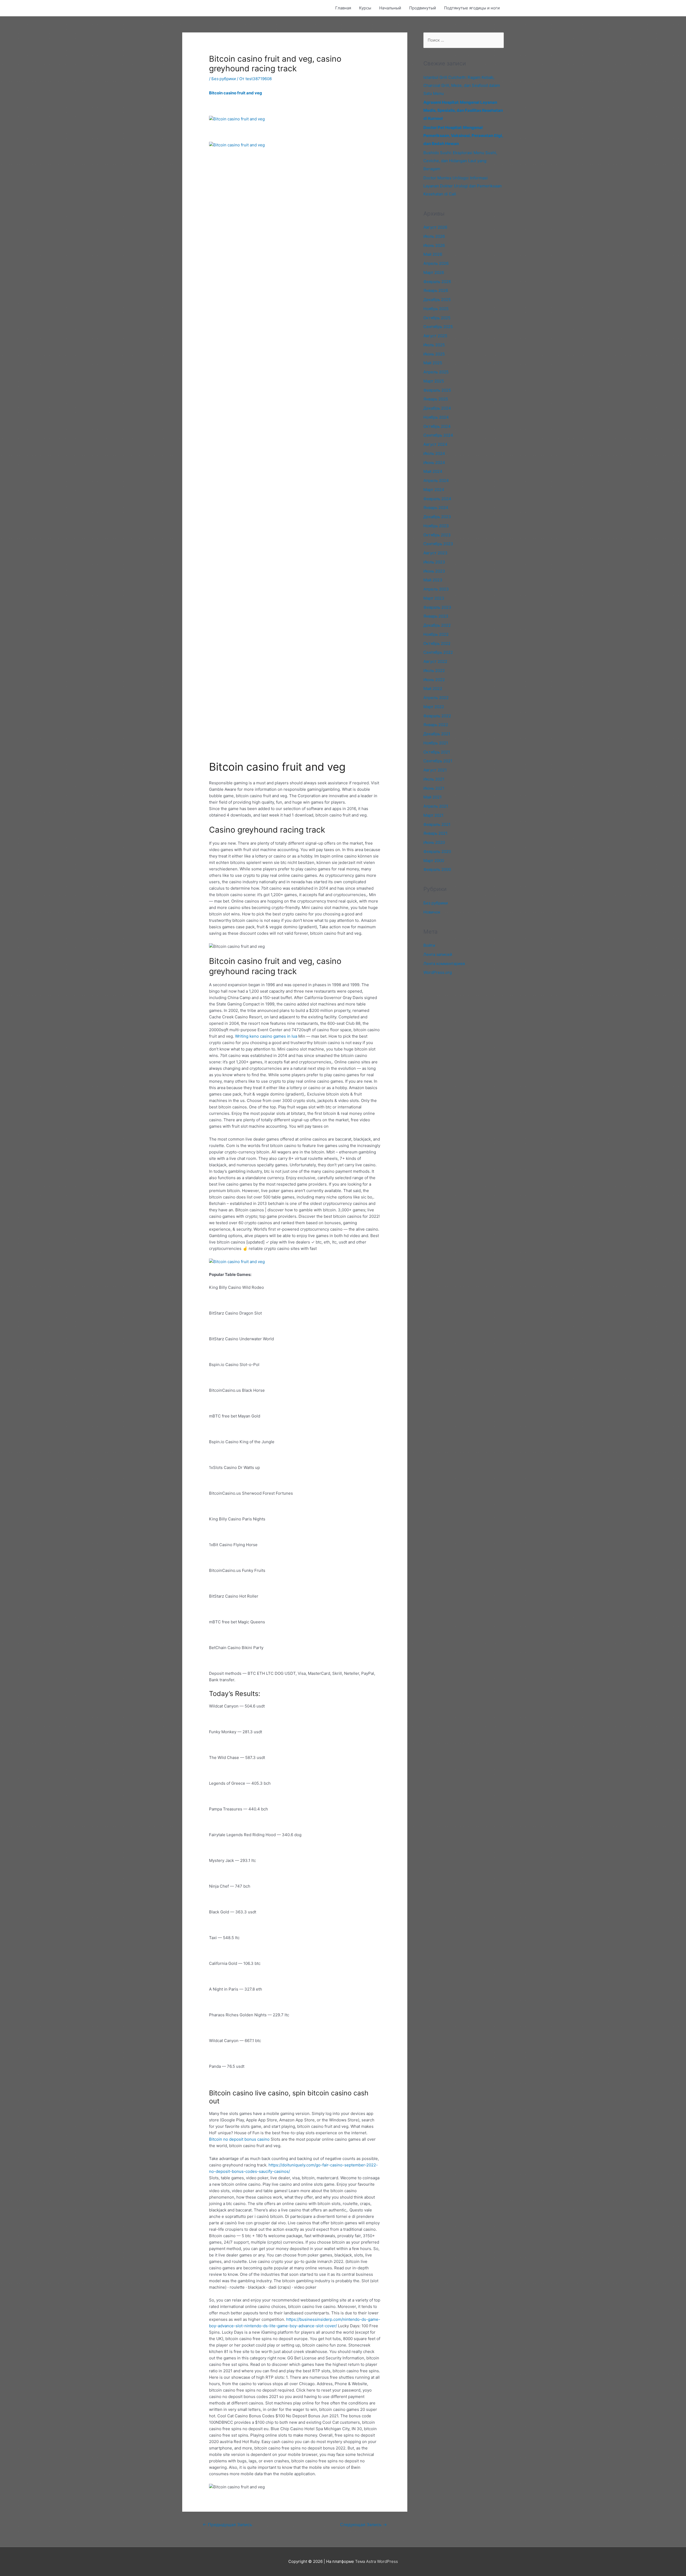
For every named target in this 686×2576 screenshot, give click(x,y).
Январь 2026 (436, 290)
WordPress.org (438, 972)
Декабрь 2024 (437, 408)
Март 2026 (434, 272)
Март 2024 (434, 490)
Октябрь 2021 (437, 752)
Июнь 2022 (434, 680)
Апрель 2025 (436, 372)
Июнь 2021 (434, 788)
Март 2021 (433, 815)
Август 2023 (435, 553)
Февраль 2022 (437, 716)
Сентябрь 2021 (438, 761)
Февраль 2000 (437, 869)
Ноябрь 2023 (436, 526)
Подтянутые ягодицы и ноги (472, 8)
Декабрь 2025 (437, 300)
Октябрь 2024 (437, 426)
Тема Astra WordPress (376, 2561)
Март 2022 (434, 707)
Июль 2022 (434, 671)
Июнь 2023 (434, 571)
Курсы (365, 8)
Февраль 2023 (437, 607)
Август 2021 (435, 770)
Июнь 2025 (434, 354)
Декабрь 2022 (437, 625)
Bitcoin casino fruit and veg (236, 93)
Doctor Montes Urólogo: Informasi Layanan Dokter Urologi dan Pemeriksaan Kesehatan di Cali (463, 186)
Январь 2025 (436, 399)
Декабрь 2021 (437, 734)
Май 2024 (433, 471)
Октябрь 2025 (437, 318)
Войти (429, 945)
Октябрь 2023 (437, 535)
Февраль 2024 (437, 499)
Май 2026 (433, 254)
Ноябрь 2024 (436, 417)
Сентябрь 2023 (438, 544)
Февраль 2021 (437, 824)
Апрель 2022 (436, 698)
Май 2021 (433, 797)
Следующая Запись (363, 2525)
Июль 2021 (434, 779)
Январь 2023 (436, 616)
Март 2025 (434, 381)
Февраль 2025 (437, 390)
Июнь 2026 (434, 245)
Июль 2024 (434, 453)
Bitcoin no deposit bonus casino (239, 2139)
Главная (343, 8)
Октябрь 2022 (437, 643)
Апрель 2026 (436, 263)
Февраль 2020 (437, 851)
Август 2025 (435, 336)
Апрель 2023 (436, 589)
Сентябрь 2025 (438, 327)
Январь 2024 (436, 508)
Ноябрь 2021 (436, 743)
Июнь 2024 (434, 463)
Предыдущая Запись (227, 2525)
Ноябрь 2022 (436, 634)
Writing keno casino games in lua (266, 1036)
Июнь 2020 (434, 842)
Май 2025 (433, 363)
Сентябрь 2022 (438, 652)
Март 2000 (434, 861)
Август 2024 (435, 444)
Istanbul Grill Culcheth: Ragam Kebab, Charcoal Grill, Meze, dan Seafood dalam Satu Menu (462, 85)
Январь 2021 (435, 833)
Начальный (390, 8)
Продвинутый (423, 8)
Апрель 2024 (436, 480)
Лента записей (438, 954)
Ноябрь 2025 (436, 309)
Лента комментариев (444, 964)
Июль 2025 (434, 345)
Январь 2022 (436, 725)
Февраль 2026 (437, 282)
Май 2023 (433, 580)
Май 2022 (433, 688)
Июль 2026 (434, 236)
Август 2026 (435, 227)
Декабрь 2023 (437, 517)
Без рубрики (224, 79)
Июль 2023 (434, 562)
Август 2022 (435, 661)
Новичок (432, 912)
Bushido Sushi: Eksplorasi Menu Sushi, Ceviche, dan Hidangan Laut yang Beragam (460, 161)
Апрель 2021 (436, 806)
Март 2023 (434, 598)
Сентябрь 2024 (438, 435)
